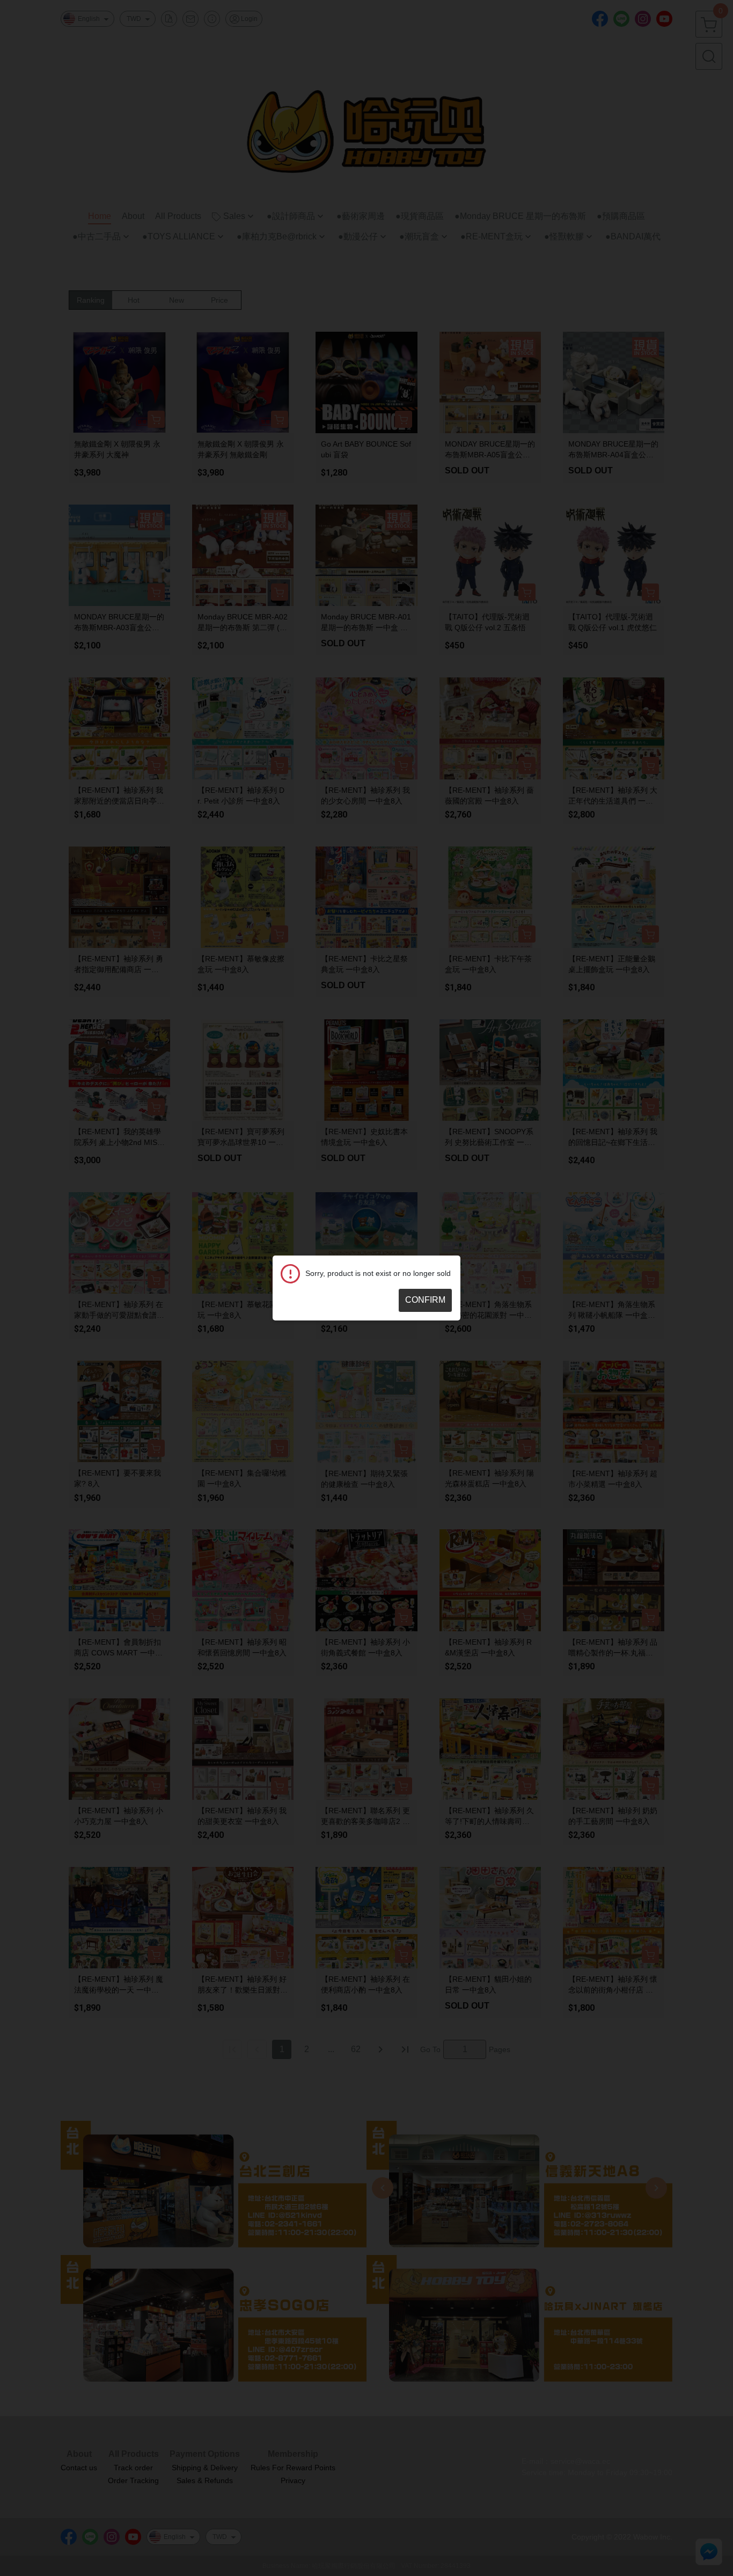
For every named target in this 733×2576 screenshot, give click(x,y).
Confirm (425, 1300)
